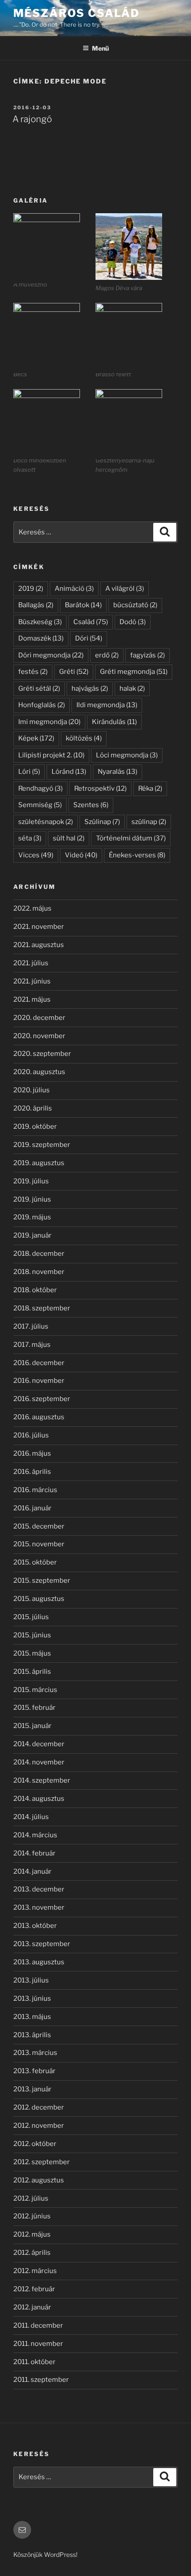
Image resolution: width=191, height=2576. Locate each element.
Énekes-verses (137, 855)
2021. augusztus (39, 945)
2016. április (32, 1472)
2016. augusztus (39, 1417)
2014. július (31, 1817)
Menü (100, 48)
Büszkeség (40, 622)
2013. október (35, 1926)
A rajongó (32, 119)
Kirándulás (114, 722)
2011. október (34, 2362)
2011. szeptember (41, 2380)
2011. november (38, 2344)
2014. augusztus (39, 1799)
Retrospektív (100, 788)
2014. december (39, 1744)
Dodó (133, 622)
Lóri (29, 772)
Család (91, 622)
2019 (31, 589)
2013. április (32, 2035)
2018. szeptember (42, 1308)
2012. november (39, 2126)
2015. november (39, 1544)
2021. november (39, 927)
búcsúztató (135, 605)
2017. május (32, 1345)
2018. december (39, 1254)
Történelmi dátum (131, 838)
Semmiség (40, 805)
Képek (36, 738)
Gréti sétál (39, 689)
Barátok (83, 605)
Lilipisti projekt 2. (51, 755)
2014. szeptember (42, 1780)
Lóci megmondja (127, 755)
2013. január (32, 2089)
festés (33, 672)
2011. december (38, 2325)
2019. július (31, 1181)
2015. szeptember (42, 1581)
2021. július (31, 963)
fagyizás (147, 655)
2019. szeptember (42, 1145)
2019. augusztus (39, 1163)
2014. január (32, 1871)
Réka (150, 788)
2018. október (35, 1290)
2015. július (31, 1617)
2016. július (31, 1435)
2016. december (39, 1363)
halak (132, 689)
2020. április (33, 1108)
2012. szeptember (42, 2162)
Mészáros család (76, 13)
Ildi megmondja (107, 705)
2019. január (32, 1235)
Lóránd (69, 772)
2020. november (39, 1036)
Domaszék (41, 638)
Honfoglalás (42, 705)
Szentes (91, 805)
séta (30, 838)
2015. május (32, 1653)
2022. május (32, 908)
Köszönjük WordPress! (45, 2554)
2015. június (32, 1635)
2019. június (32, 1199)
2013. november (39, 1907)
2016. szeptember (42, 1399)
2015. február (34, 1708)
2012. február (34, 2289)
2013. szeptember (42, 1944)
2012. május (32, 2234)
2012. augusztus (39, 2180)
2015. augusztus (39, 1599)
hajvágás (90, 689)
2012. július (31, 2198)
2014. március (35, 1835)
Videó (81, 855)
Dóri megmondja (51, 655)
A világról (125, 589)
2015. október (35, 1562)
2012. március (35, 2271)
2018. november (39, 1272)
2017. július (31, 1326)
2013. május (32, 2017)
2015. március (35, 1690)
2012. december (39, 2107)
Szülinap (102, 822)
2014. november (39, 1762)
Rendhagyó (40, 788)
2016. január (32, 1508)
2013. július (31, 1980)
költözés (84, 738)
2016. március (35, 1490)
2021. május (32, 999)
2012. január (32, 2307)
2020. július (32, 1090)
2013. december (39, 1889)
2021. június (32, 981)
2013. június (32, 1999)
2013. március (35, 2053)
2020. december (39, 1018)
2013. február (34, 2071)
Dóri (89, 638)
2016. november (39, 1381)
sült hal (69, 838)
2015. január (32, 1726)
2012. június (32, 2216)
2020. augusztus (39, 1072)
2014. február (34, 1853)
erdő (107, 655)
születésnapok (46, 822)
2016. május (32, 1453)
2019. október (35, 1127)
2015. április (32, 1672)
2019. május (32, 1217)
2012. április (32, 2253)
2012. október (35, 2144)
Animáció (74, 589)
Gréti (74, 672)
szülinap (149, 822)
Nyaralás (117, 772)
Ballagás (36, 605)
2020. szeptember (42, 1054)
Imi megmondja (49, 722)
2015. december (39, 1526)
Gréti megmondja (134, 672)
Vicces (36, 855)
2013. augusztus (39, 1962)
